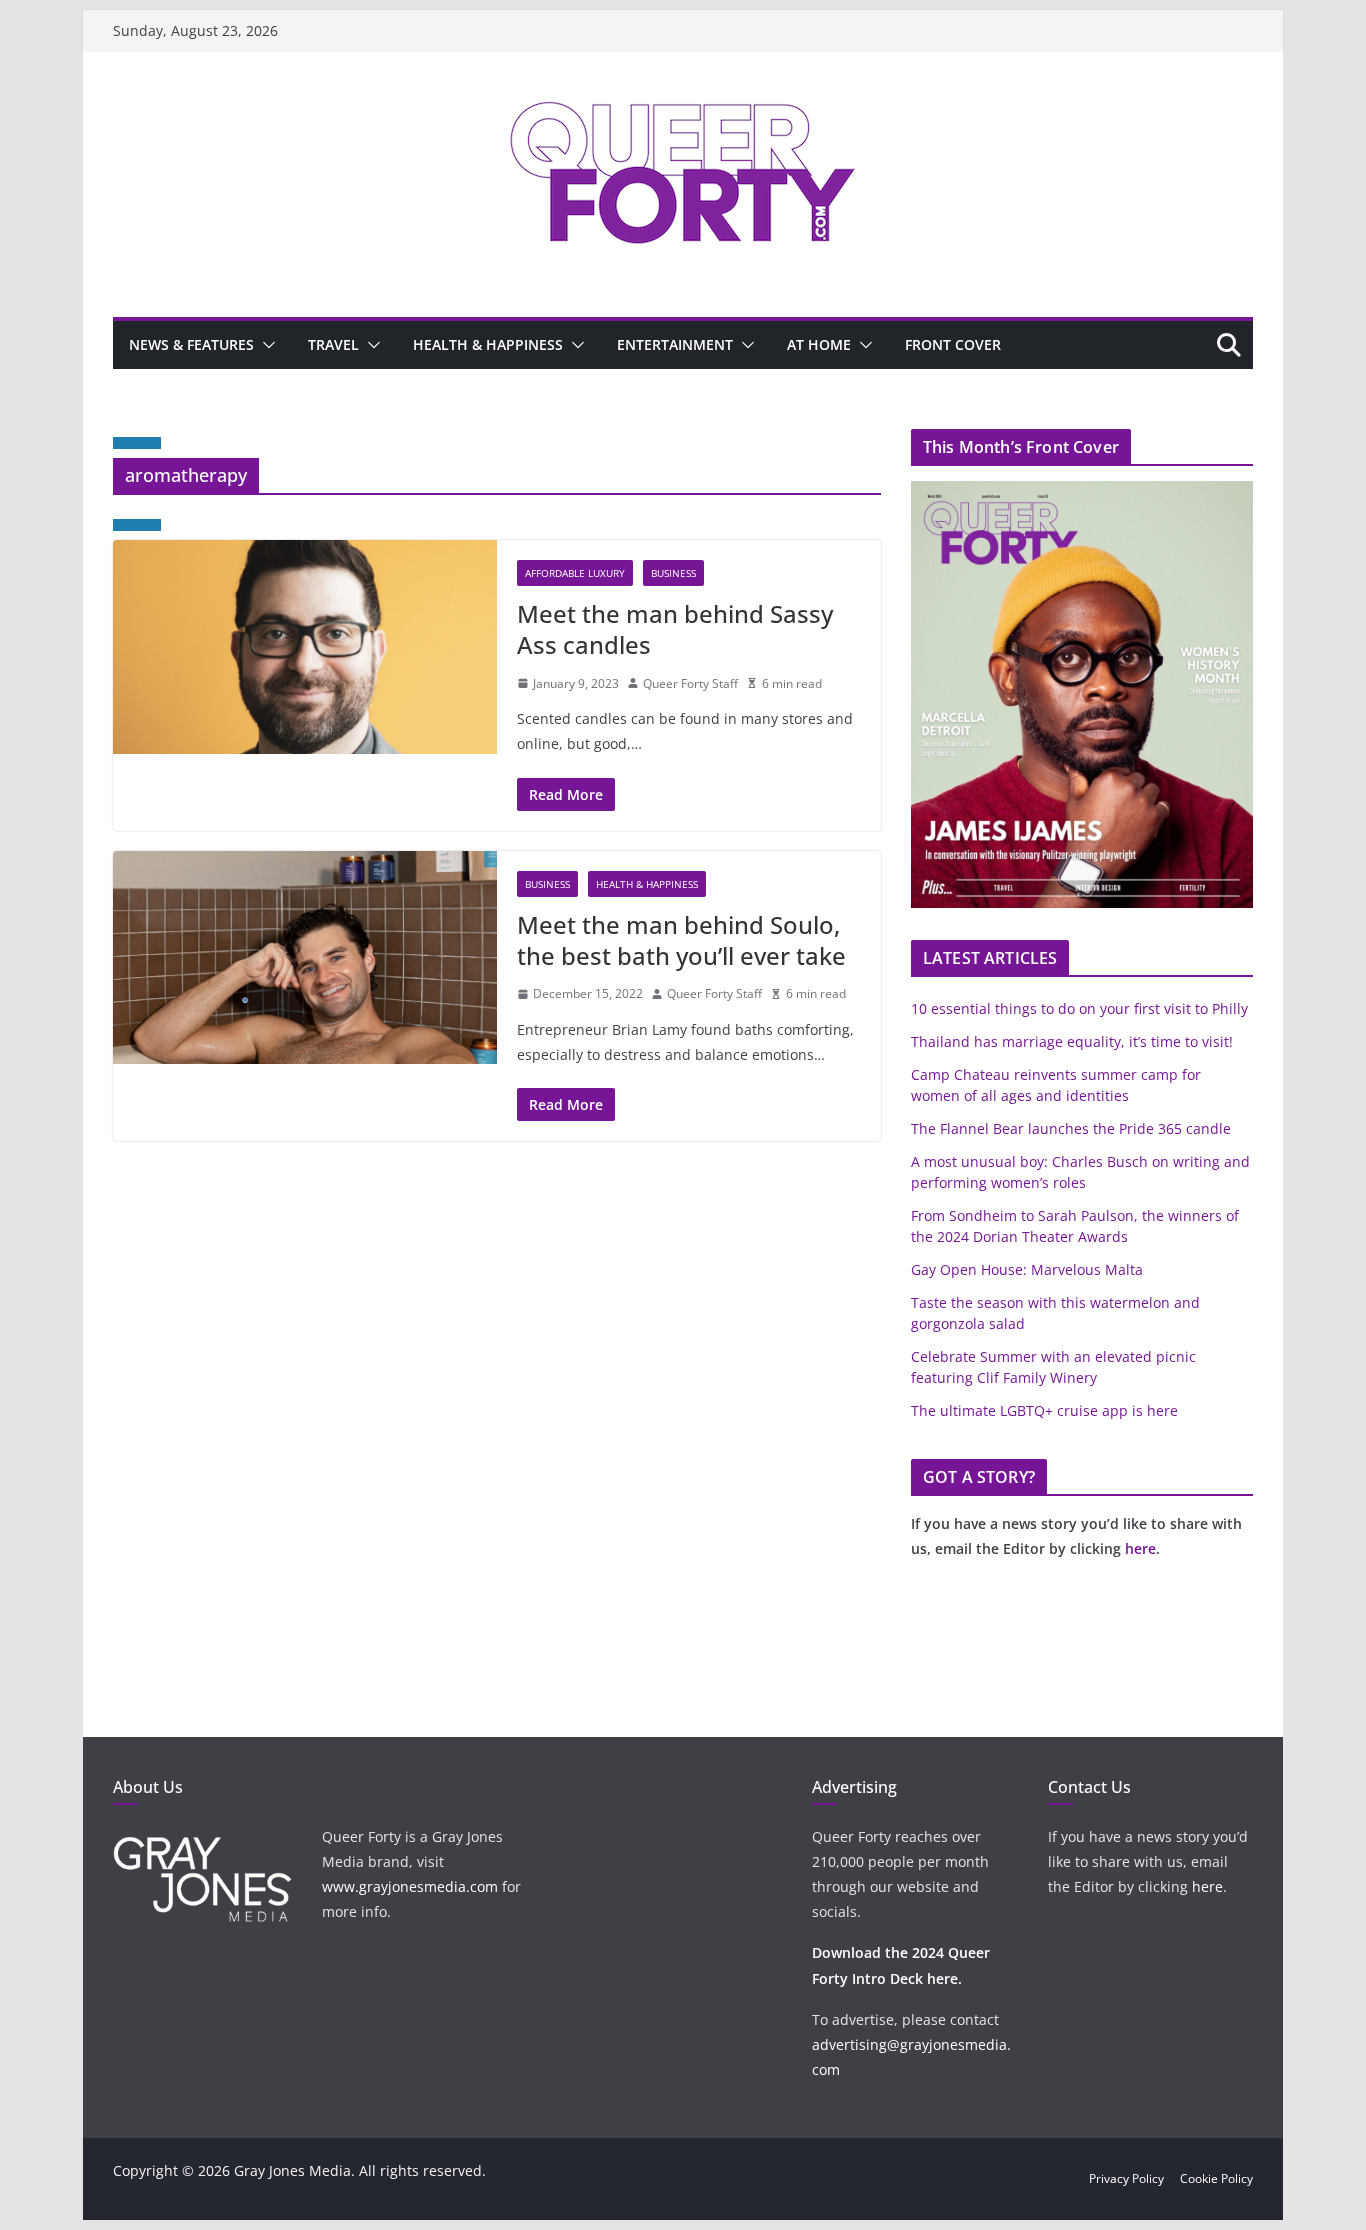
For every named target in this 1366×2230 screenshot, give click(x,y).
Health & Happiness (488, 344)
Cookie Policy (1216, 2178)
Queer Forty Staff (690, 683)
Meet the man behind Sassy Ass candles (675, 629)
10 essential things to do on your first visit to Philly (1079, 1008)
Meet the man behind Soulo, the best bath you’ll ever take (681, 940)
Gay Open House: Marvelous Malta (1027, 1269)
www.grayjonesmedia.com (410, 1886)
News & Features (191, 344)
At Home (819, 344)
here (1140, 1548)
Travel (333, 344)
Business (673, 573)
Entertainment (675, 344)
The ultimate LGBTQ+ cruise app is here (1044, 1410)
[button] (265, 345)
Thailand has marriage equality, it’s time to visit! (1072, 1041)
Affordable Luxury (575, 573)
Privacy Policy (1126, 2178)
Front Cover (953, 344)
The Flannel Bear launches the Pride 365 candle (1071, 1128)
